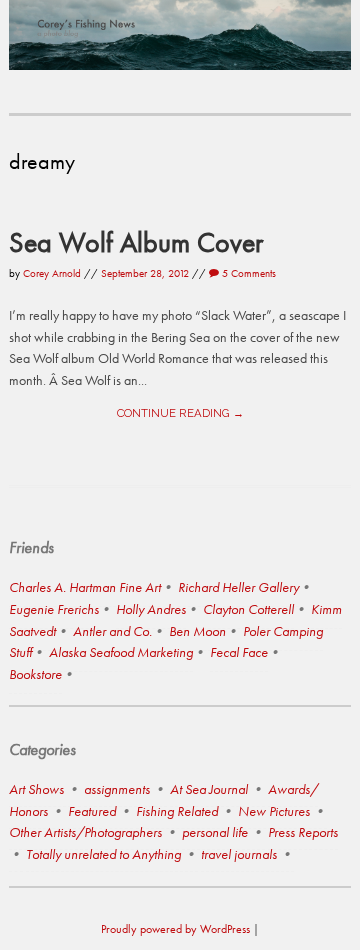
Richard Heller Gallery (238, 587)
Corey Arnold (52, 273)
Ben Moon (197, 631)
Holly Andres (151, 609)
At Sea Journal (209, 789)
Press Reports (303, 832)
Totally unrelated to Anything (103, 854)
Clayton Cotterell (248, 609)
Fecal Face (239, 652)
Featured (92, 811)
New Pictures (274, 811)
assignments (117, 789)
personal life (215, 832)
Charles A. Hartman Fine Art (85, 587)
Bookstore (35, 674)
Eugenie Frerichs (54, 609)
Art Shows (36, 789)
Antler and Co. (112, 631)
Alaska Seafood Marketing (121, 652)
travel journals (239, 854)
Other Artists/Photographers (85, 832)
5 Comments (247, 273)
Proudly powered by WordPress (175, 929)
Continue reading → (180, 413)
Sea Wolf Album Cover (136, 242)
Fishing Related (177, 811)
